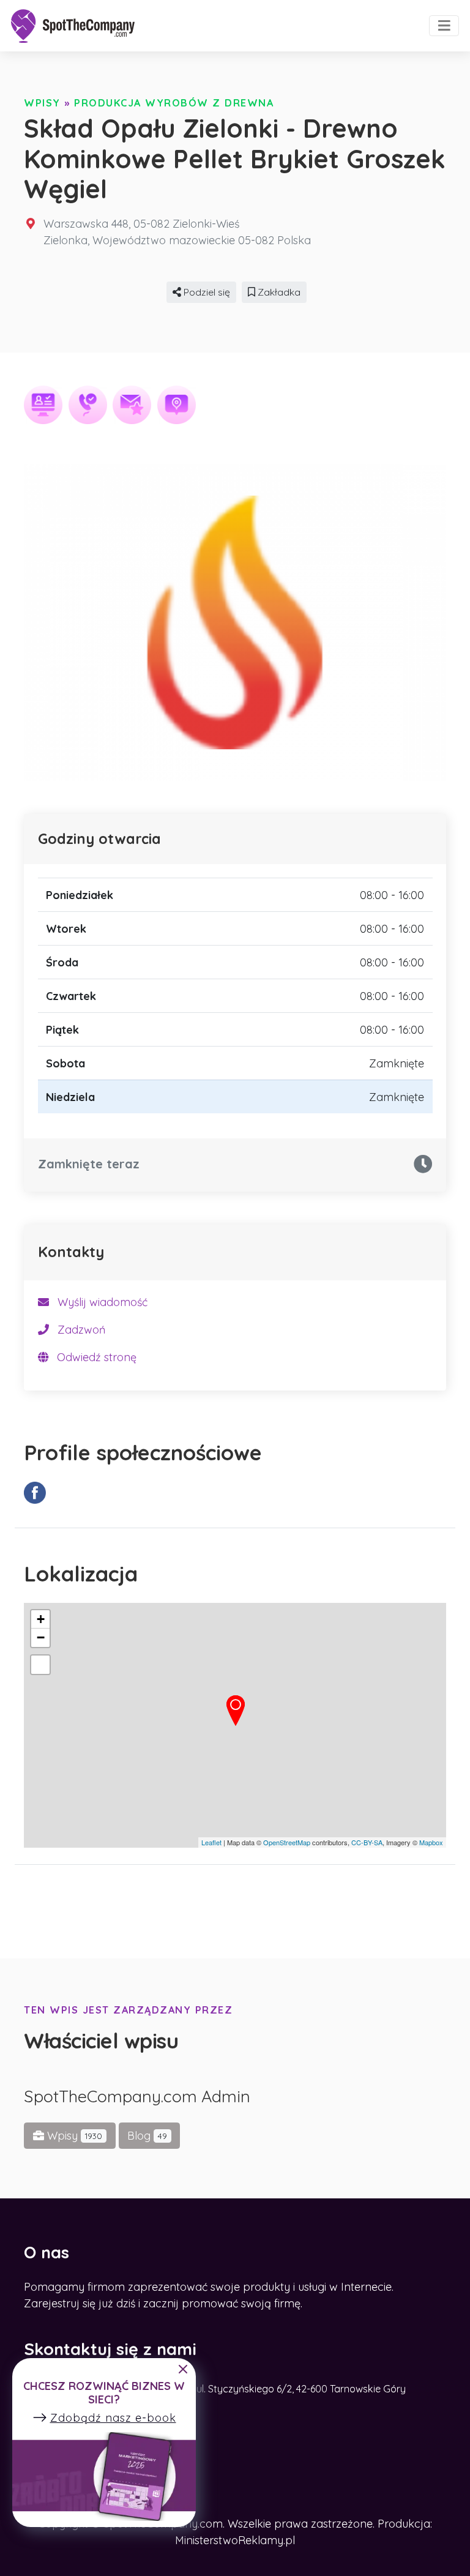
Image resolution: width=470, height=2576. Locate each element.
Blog (147, 2136)
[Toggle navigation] (444, 26)
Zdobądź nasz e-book (113, 2418)
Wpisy (42, 103)
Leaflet (211, 1842)
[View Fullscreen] (40, 1665)
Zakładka (278, 292)
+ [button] (41, 1619)
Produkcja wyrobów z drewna (174, 103)
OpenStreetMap (287, 1842)
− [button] (41, 1637)
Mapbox (431, 1842)
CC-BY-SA (367, 1842)
